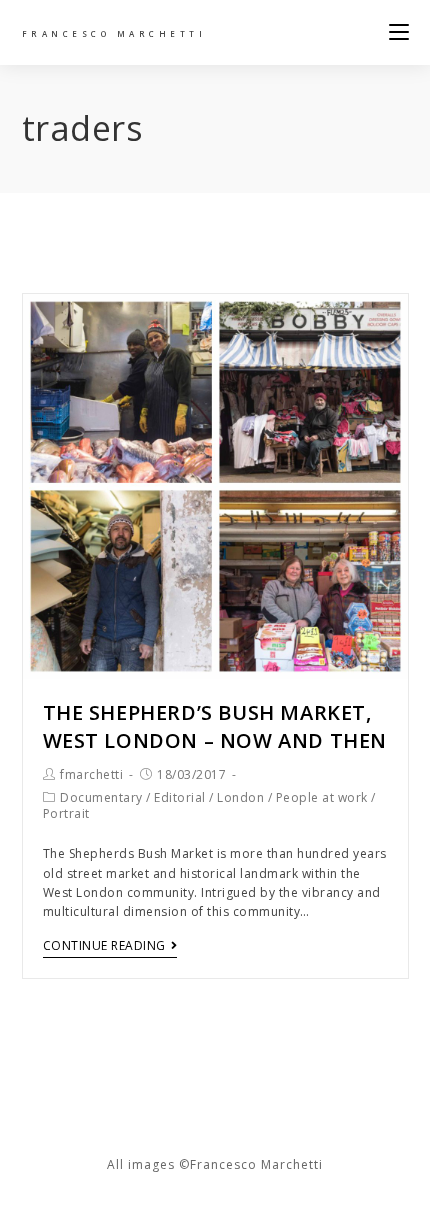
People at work (322, 797)
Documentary (101, 797)
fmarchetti (91, 774)
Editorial (180, 797)
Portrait (66, 813)
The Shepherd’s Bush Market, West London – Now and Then (215, 726)
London (240, 797)
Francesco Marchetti (114, 33)
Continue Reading (104, 946)
